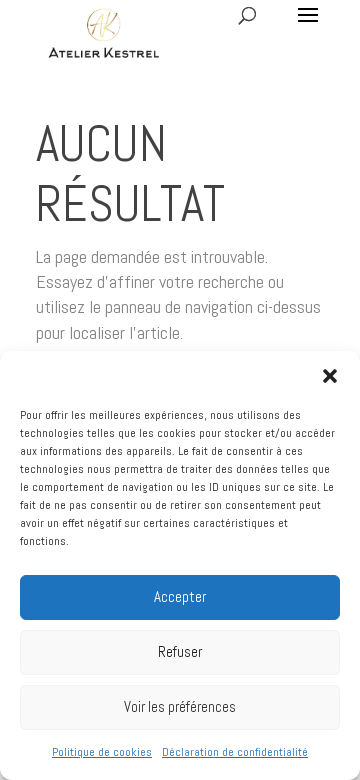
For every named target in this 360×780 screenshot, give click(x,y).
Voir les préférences (180, 706)
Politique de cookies (102, 752)
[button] (330, 376)
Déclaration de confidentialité (235, 752)
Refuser (180, 651)
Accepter (180, 596)
